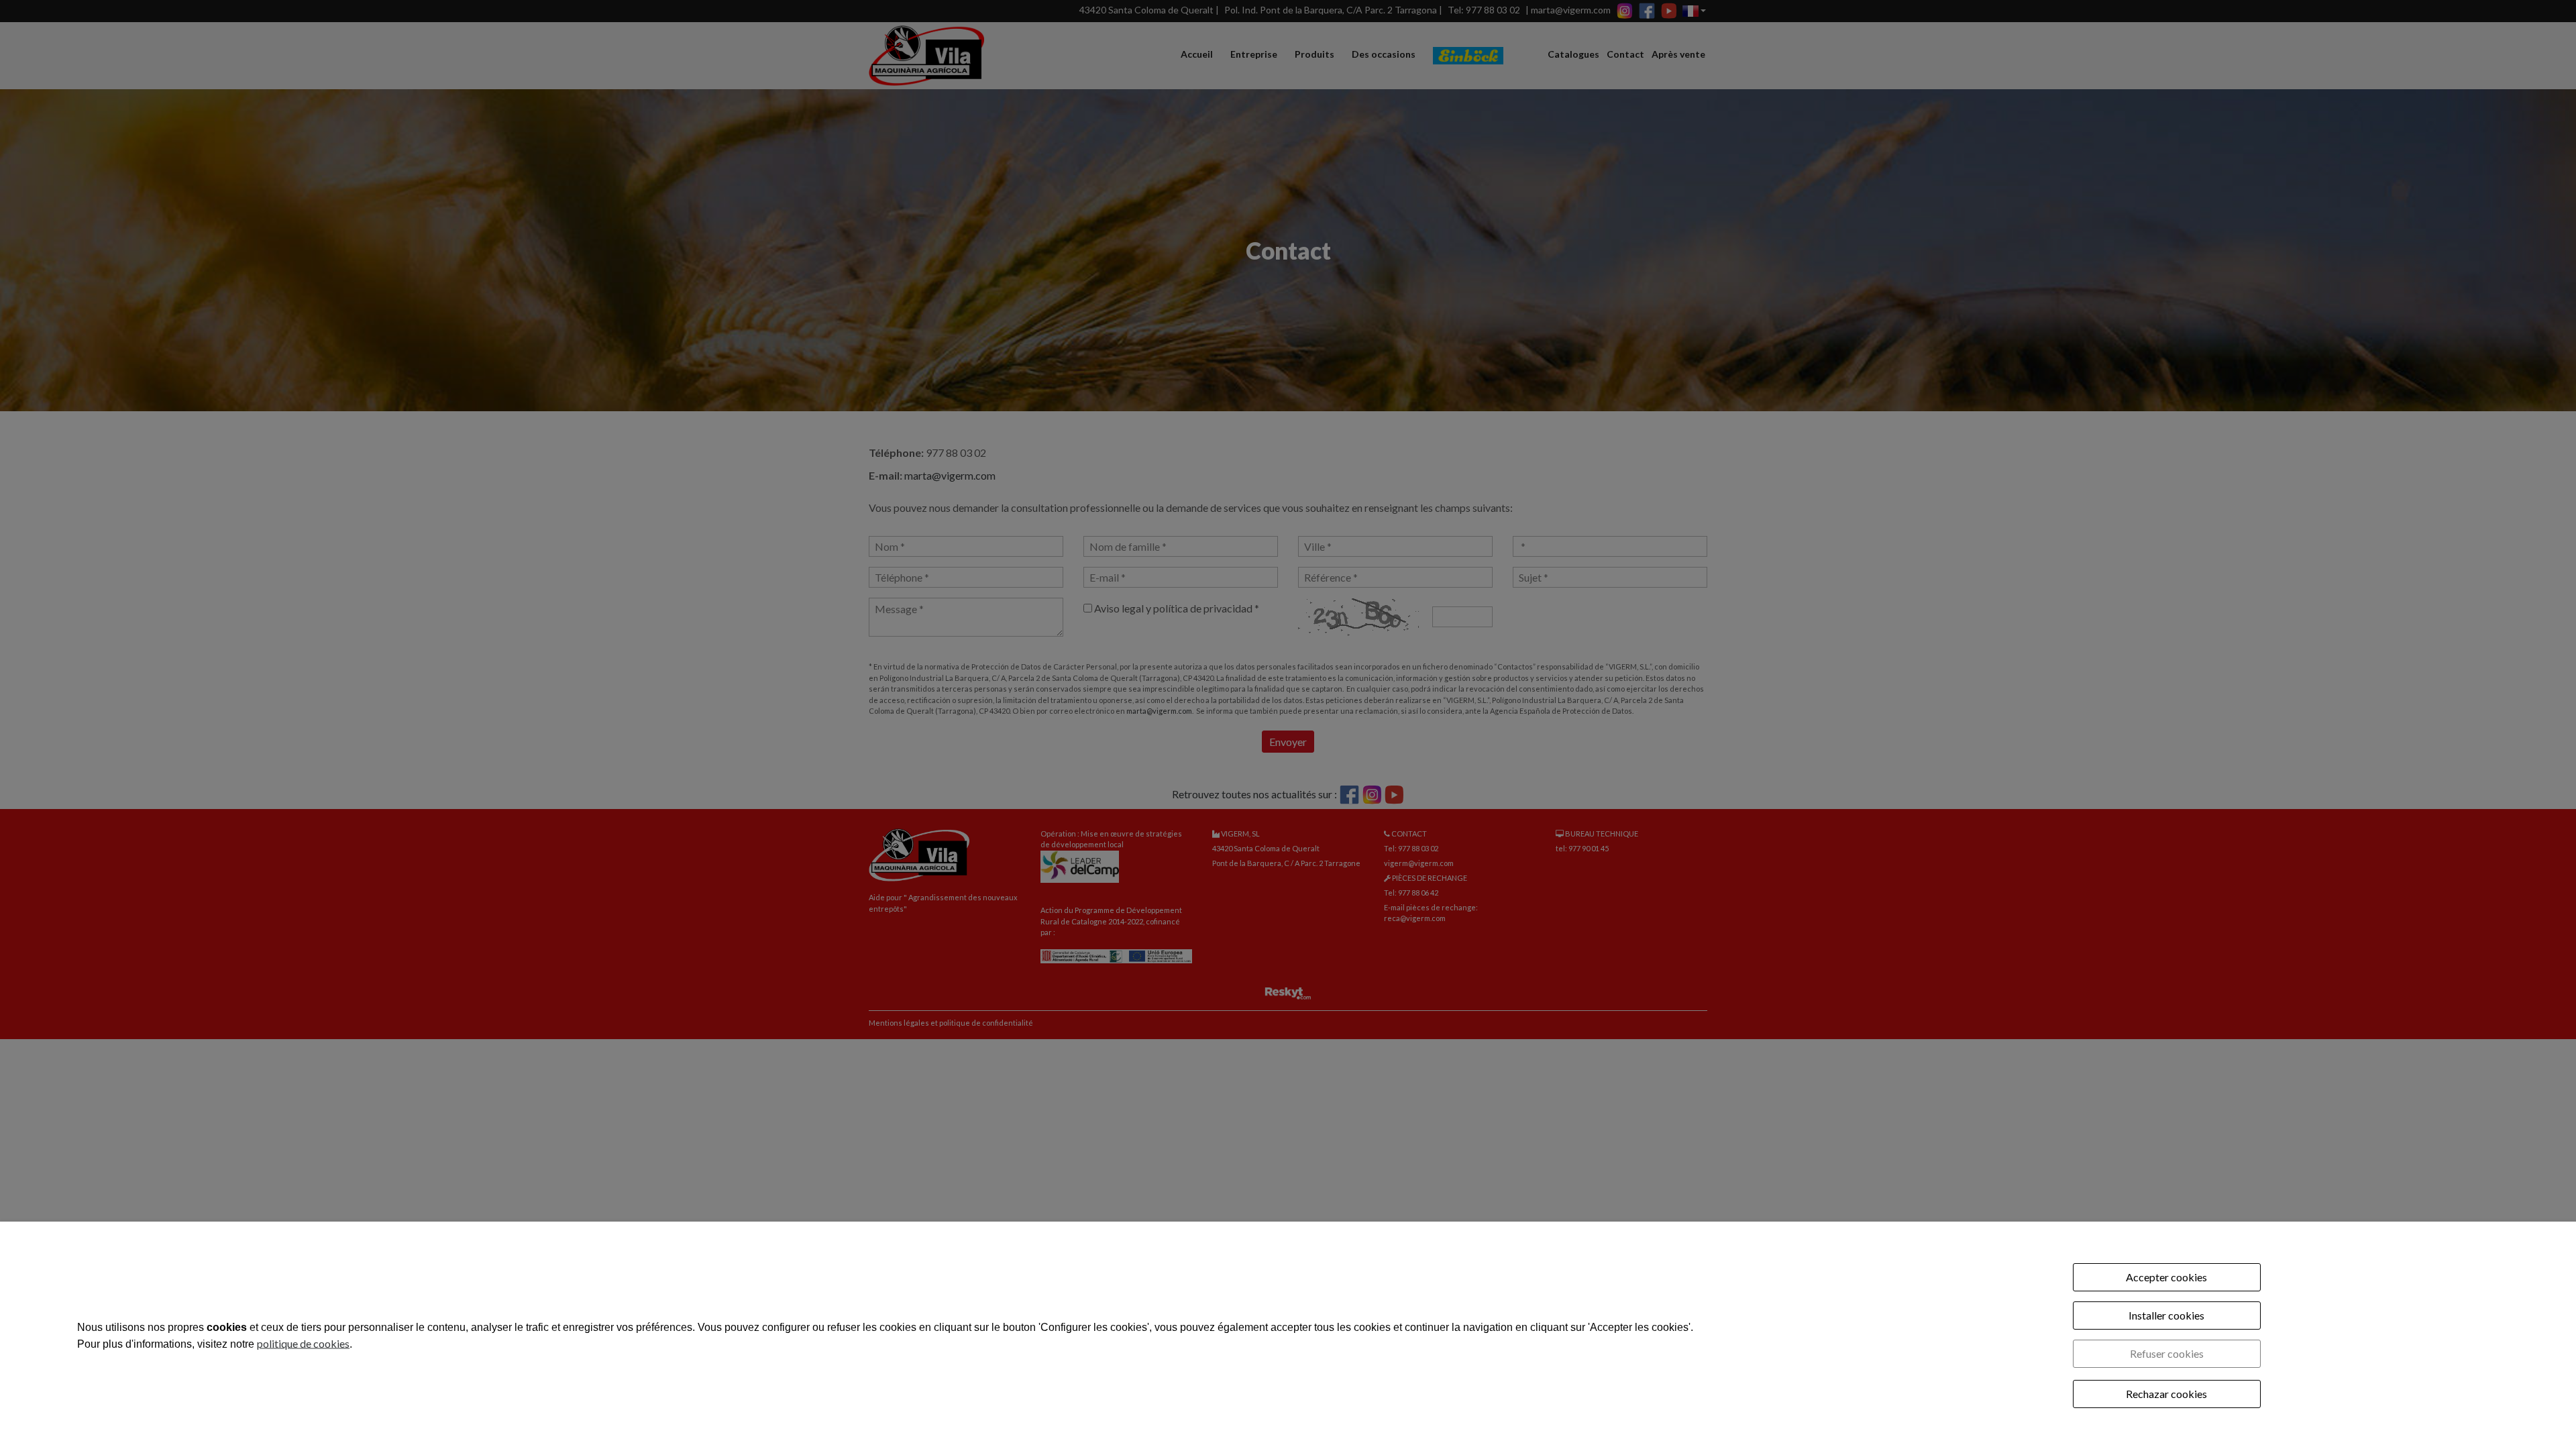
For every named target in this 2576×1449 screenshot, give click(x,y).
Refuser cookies (2167, 1353)
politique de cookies (303, 1343)
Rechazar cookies (2166, 1394)
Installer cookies (2166, 1315)
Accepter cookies (2166, 1277)
